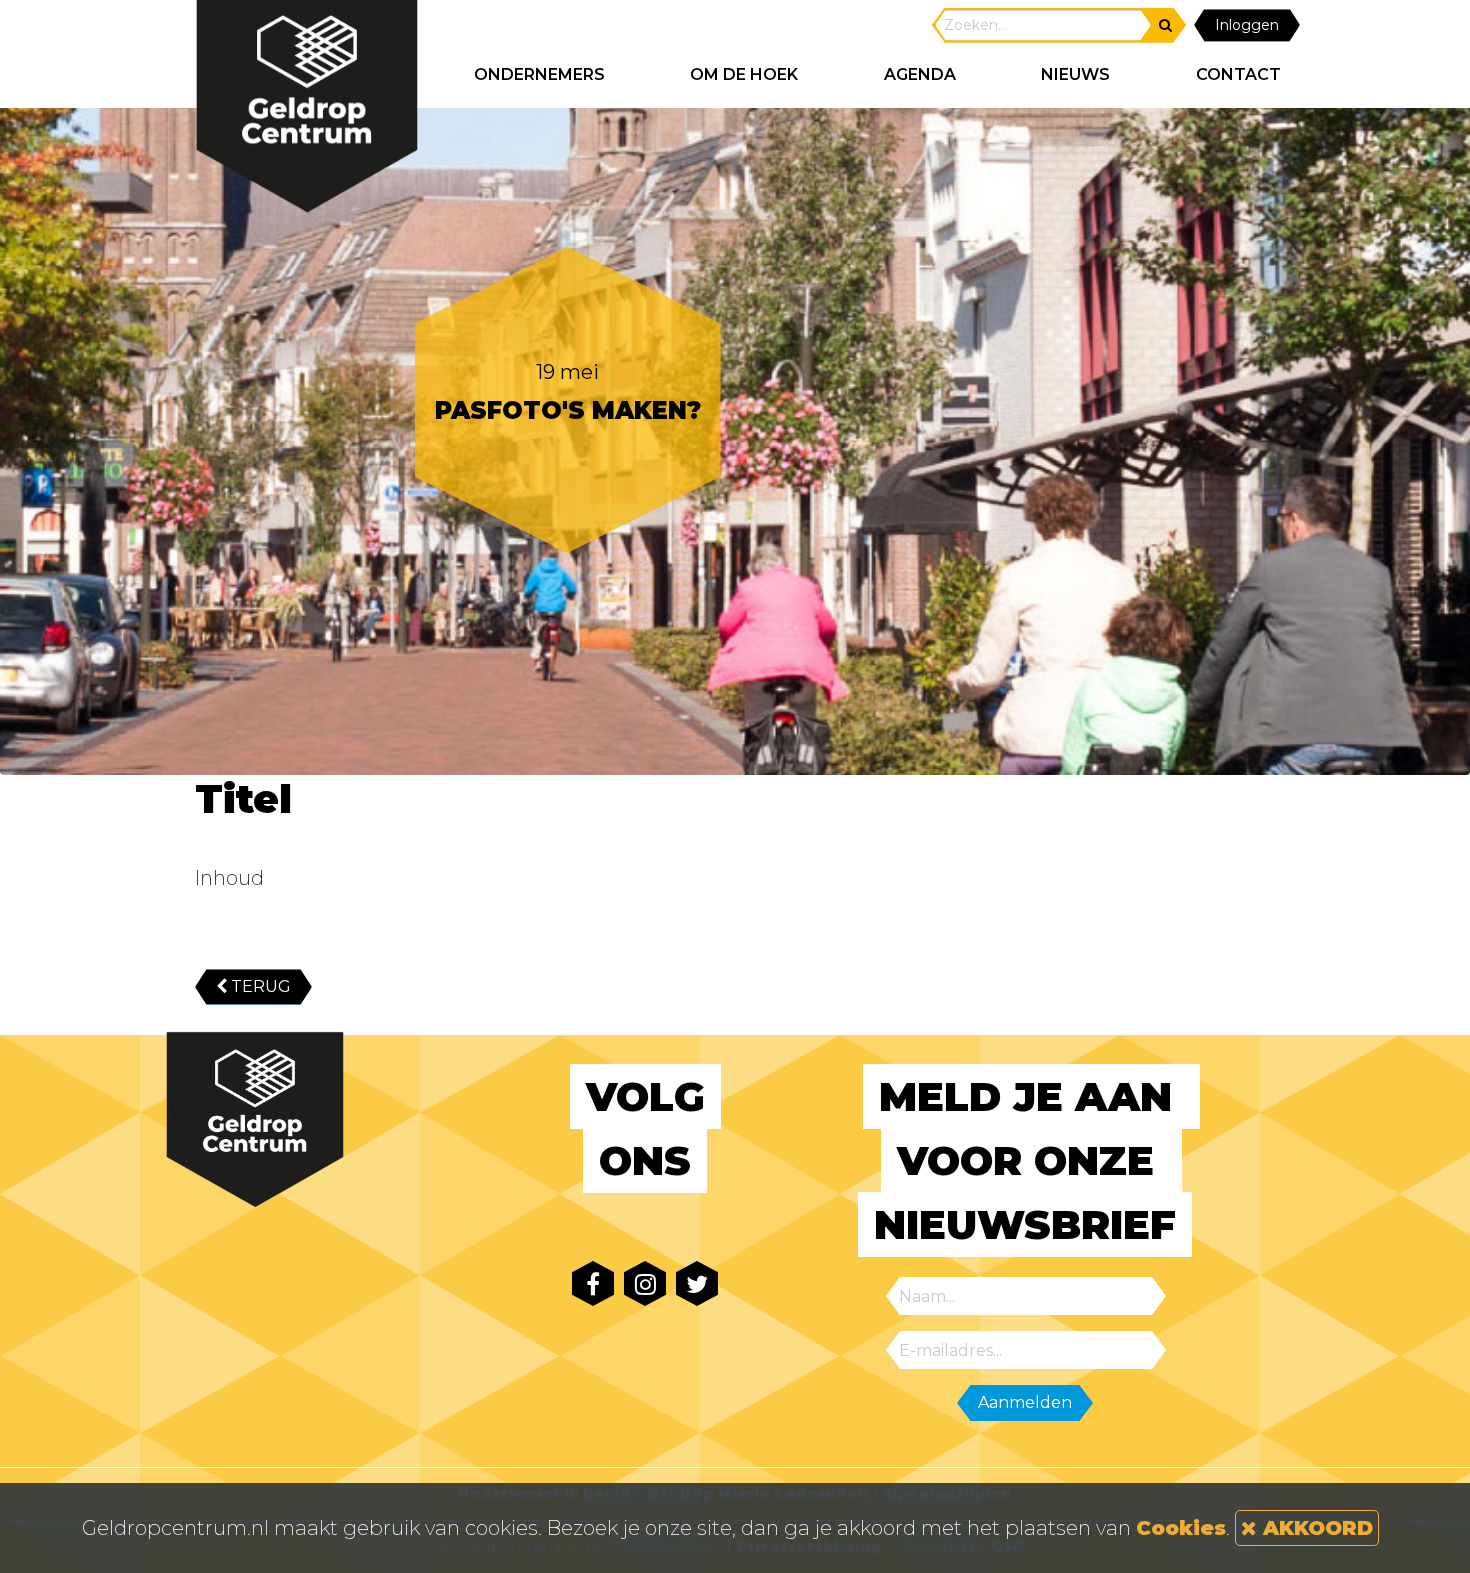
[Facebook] (593, 1283)
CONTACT (1238, 74)
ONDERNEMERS (539, 74)
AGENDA (920, 74)
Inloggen (1247, 25)
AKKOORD (1315, 1528)
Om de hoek (744, 74)
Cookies (1181, 1528)
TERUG (259, 986)
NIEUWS (1075, 74)
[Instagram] (645, 1283)
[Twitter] (697, 1283)
